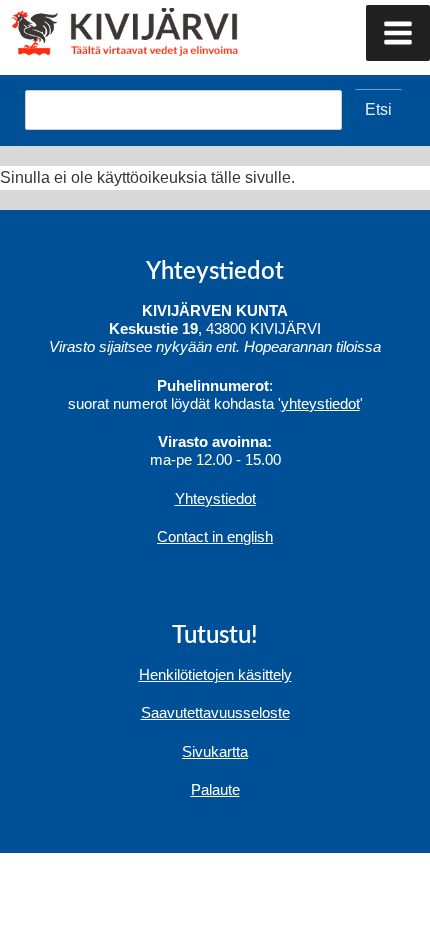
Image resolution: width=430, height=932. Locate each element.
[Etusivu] (87, 30)
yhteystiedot (320, 403)
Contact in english (215, 536)
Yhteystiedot (215, 498)
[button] (398, 33)
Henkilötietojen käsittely (215, 674)
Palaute (215, 789)
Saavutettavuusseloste (215, 712)
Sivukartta (215, 751)
